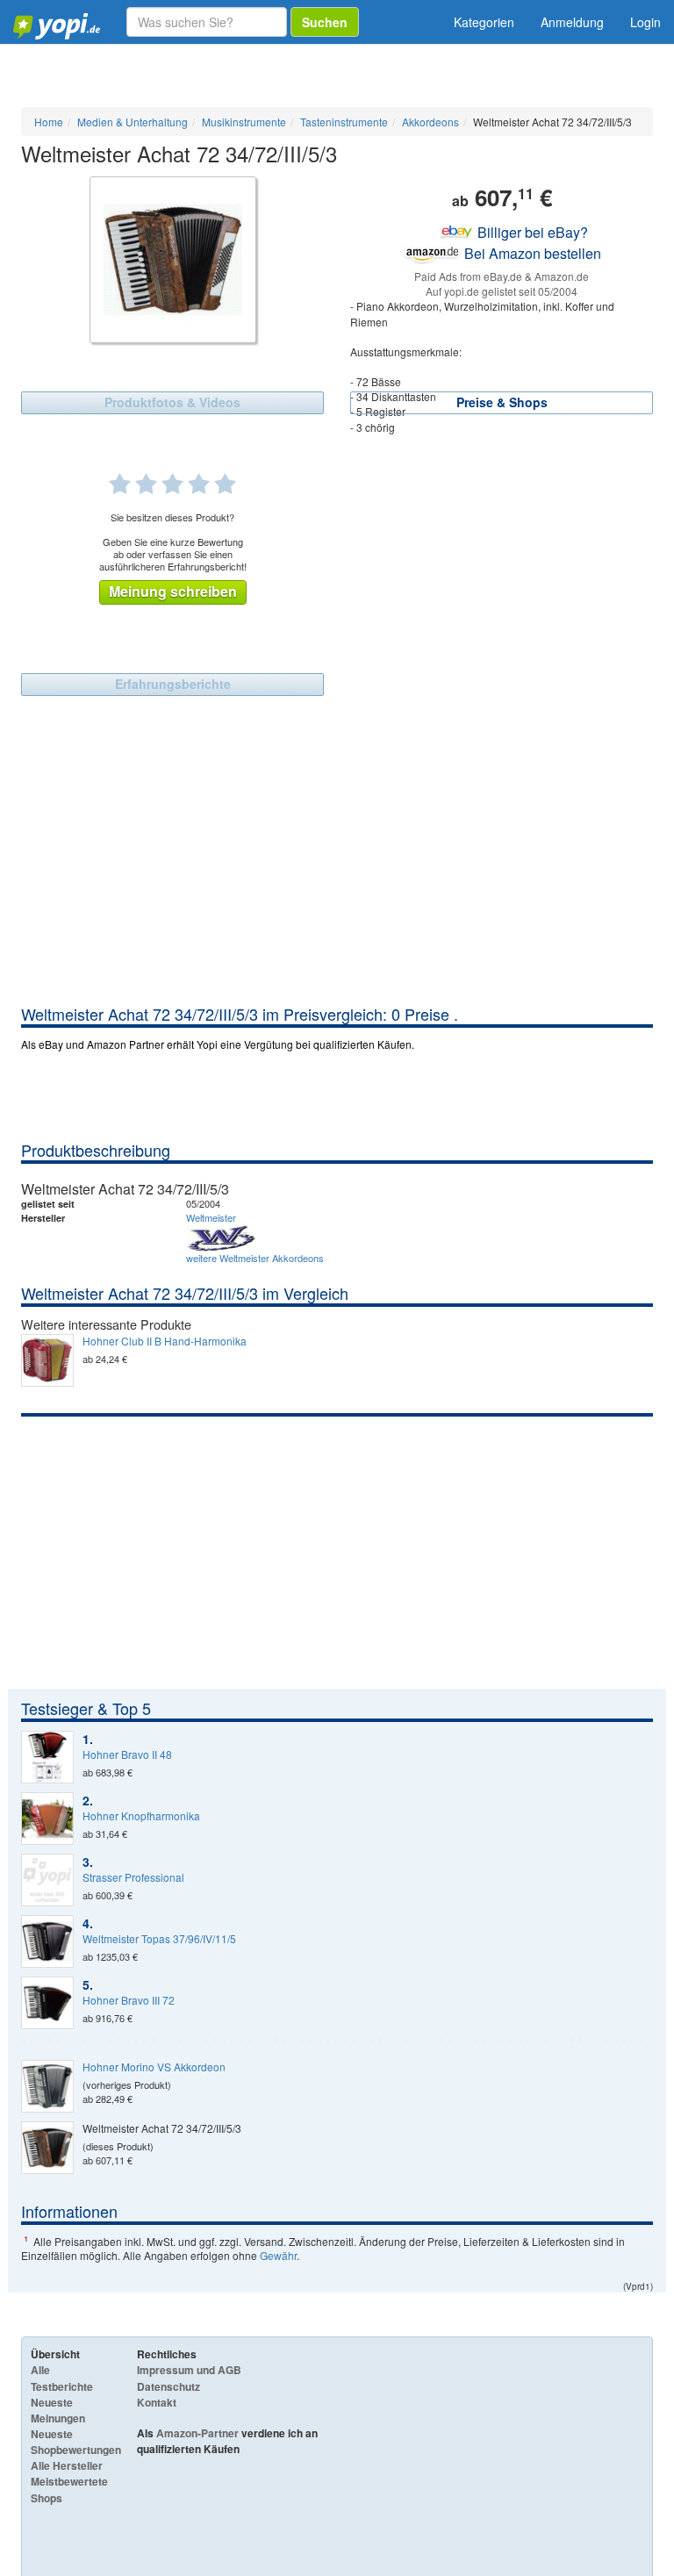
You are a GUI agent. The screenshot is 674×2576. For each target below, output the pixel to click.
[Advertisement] (337, 872)
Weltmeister (211, 1217)
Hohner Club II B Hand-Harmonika (165, 1341)
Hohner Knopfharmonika (141, 1816)
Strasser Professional (133, 1877)
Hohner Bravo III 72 (129, 2000)
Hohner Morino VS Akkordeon (154, 2067)
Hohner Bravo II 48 (127, 1754)
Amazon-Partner (197, 2433)
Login (645, 22)
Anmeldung (572, 22)
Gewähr (278, 2255)
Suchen (325, 22)
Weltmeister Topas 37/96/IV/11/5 (159, 1939)
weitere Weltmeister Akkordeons (255, 1258)
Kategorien (484, 22)
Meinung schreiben (173, 591)
